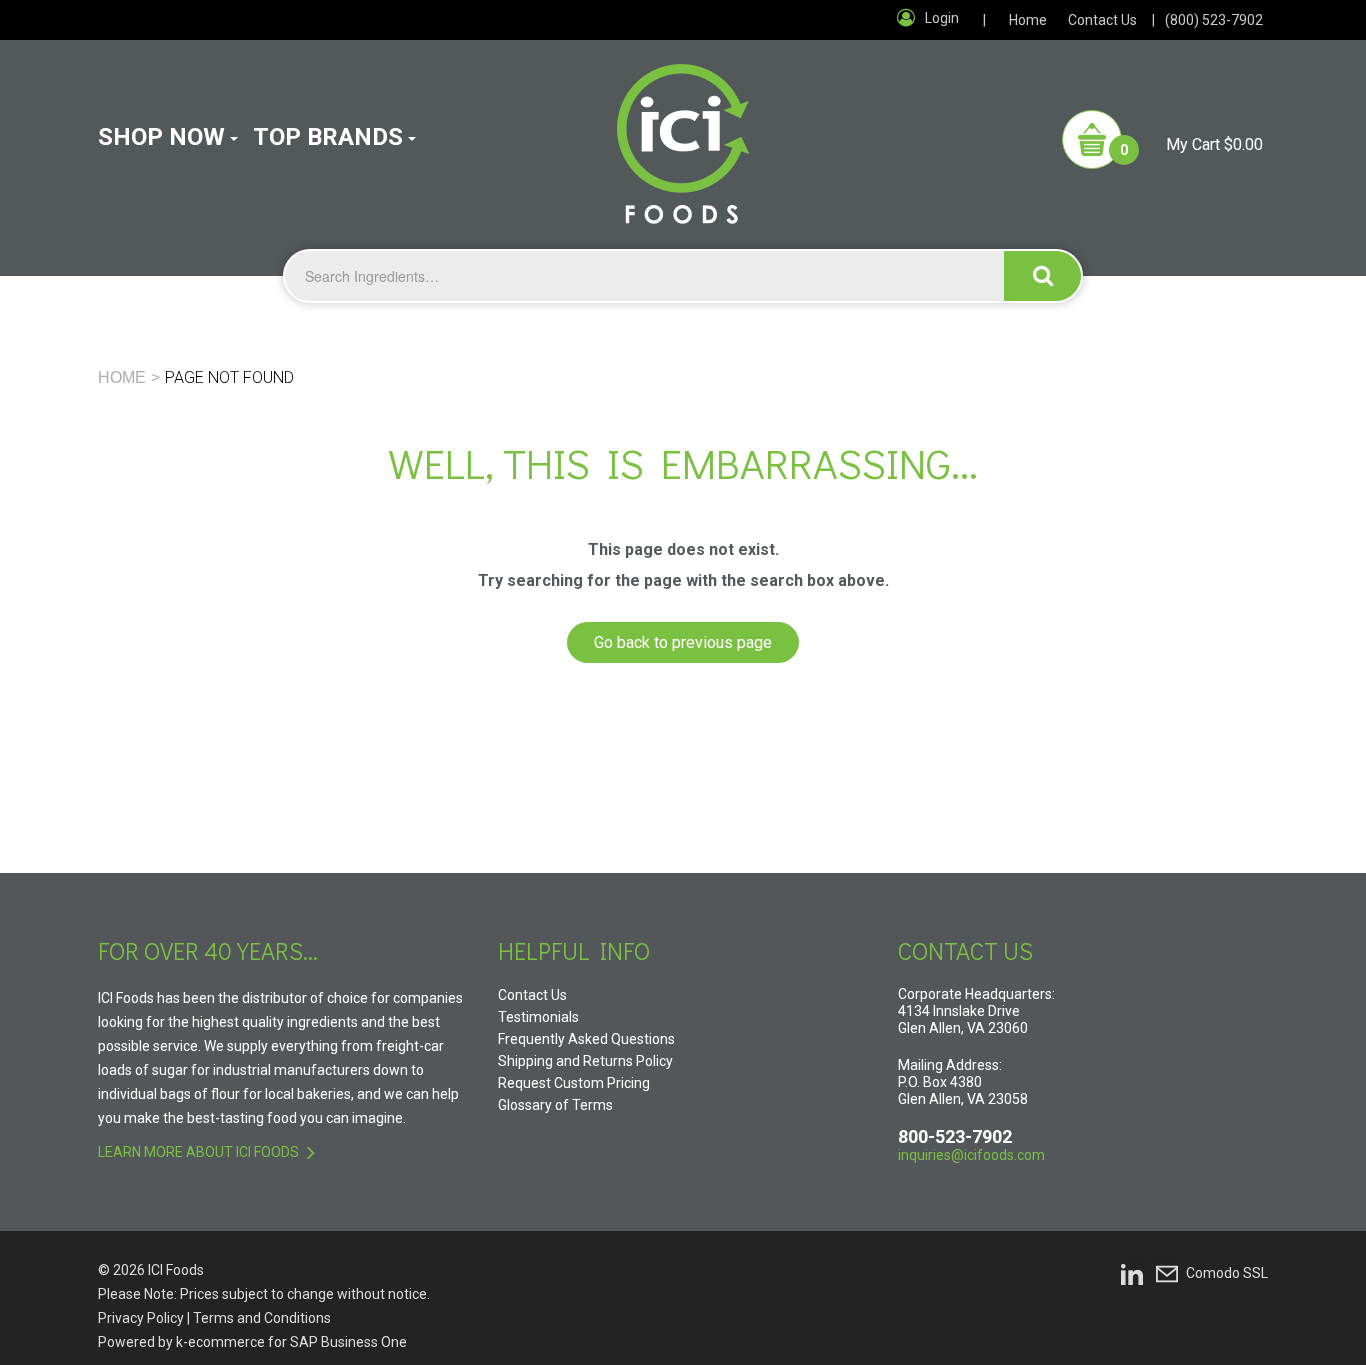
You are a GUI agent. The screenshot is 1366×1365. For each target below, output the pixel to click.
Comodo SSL (1227, 1273)
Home (1028, 20)
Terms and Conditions (262, 1318)
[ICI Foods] (683, 132)
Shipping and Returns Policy (585, 1061)
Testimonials (538, 1017)
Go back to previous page (683, 642)
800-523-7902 (955, 1136)
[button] (1162, 139)
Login (942, 18)
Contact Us (1102, 20)
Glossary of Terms (555, 1105)
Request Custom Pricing (574, 1083)
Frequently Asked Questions (586, 1039)
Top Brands (328, 137)
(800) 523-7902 (1214, 20)
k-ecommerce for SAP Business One (291, 1342)
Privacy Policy (141, 1318)
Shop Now (161, 137)
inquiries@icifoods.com (971, 1155)
